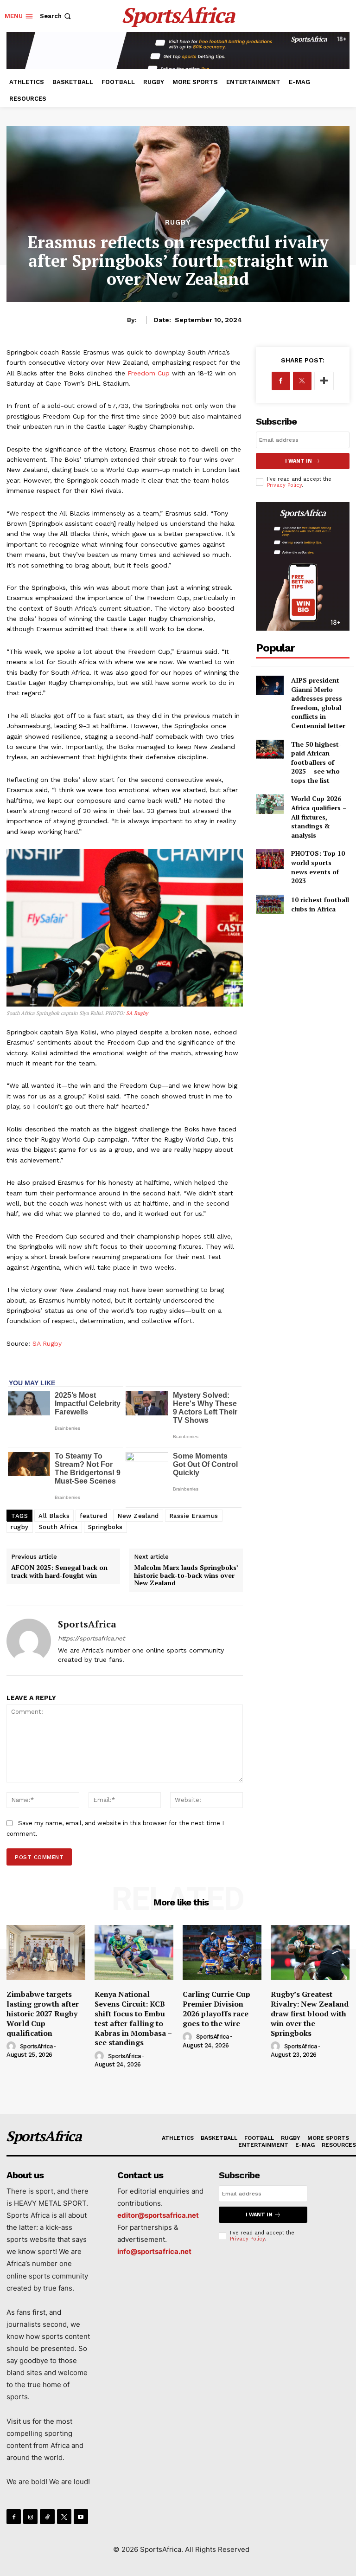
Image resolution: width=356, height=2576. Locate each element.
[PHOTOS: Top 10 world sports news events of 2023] (270, 859)
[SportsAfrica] (29, 1641)
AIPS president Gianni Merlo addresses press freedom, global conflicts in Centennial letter (318, 703)
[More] (324, 381)
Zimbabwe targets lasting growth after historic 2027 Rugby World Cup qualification (43, 2013)
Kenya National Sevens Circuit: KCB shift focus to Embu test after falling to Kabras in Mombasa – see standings (133, 2018)
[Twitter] (302, 381)
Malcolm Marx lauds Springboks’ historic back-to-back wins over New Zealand (186, 1575)
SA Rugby (137, 1013)
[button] (56, 16)
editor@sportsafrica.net (158, 2215)
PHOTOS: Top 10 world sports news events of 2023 (318, 867)
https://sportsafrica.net (91, 1638)
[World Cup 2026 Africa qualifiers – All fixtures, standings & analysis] (270, 804)
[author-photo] (13, 2047)
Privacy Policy (284, 485)
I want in (299, 461)
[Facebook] (281, 381)
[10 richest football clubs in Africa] (270, 904)
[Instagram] (30, 2516)
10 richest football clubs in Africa (320, 904)
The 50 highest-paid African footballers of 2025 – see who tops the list (316, 762)
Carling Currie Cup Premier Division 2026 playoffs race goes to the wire (216, 2008)
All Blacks (54, 1516)
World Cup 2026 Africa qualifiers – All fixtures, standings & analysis (319, 817)
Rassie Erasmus (194, 1516)
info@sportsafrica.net (154, 2251)
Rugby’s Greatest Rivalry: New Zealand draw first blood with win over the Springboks (310, 2013)
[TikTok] (47, 2516)
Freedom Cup (149, 373)
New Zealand (138, 1516)
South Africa (58, 1527)
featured (93, 1516)
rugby (20, 1527)
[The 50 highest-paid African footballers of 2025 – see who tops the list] (270, 749)
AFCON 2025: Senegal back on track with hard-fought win (59, 1571)
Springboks (105, 1527)
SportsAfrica (87, 1624)
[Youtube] (81, 2516)
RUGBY (178, 223)
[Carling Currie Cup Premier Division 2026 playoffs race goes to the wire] (222, 1953)
